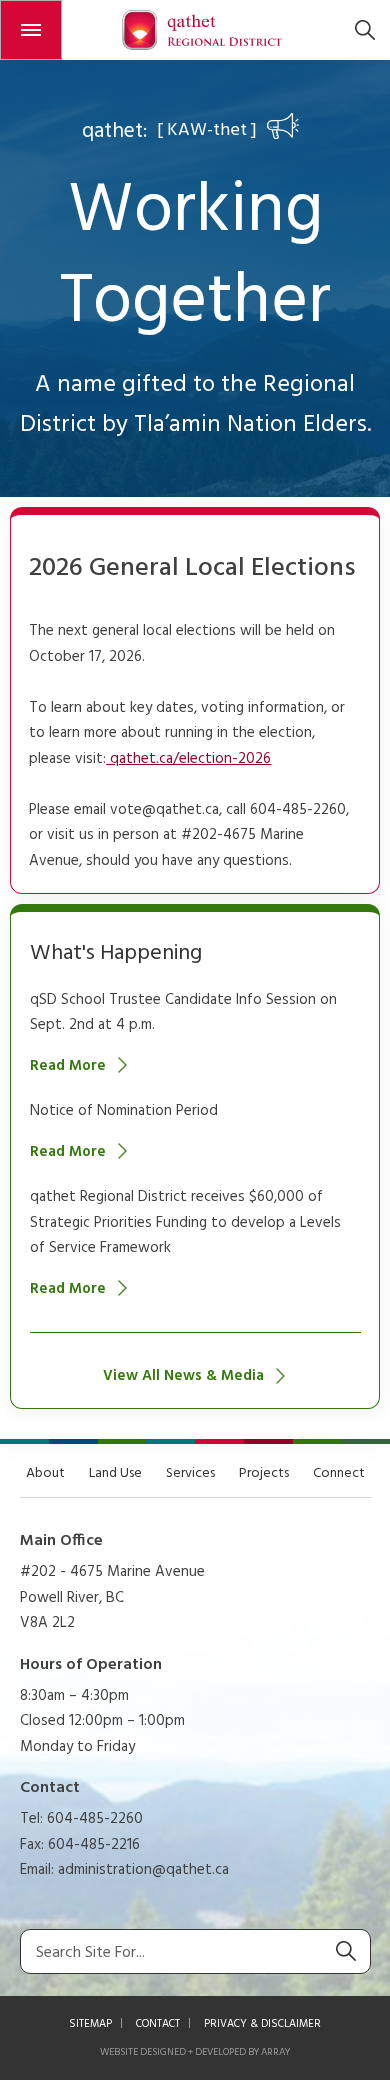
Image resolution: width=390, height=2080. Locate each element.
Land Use (115, 1473)
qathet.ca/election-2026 (188, 759)
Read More (68, 1066)
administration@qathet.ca (143, 1870)
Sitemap (90, 2024)
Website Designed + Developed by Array (195, 2052)
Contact (158, 2024)
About (45, 1473)
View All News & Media (183, 1376)
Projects (264, 1473)
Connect (339, 1473)
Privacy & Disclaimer (262, 2024)
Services (190, 1473)
